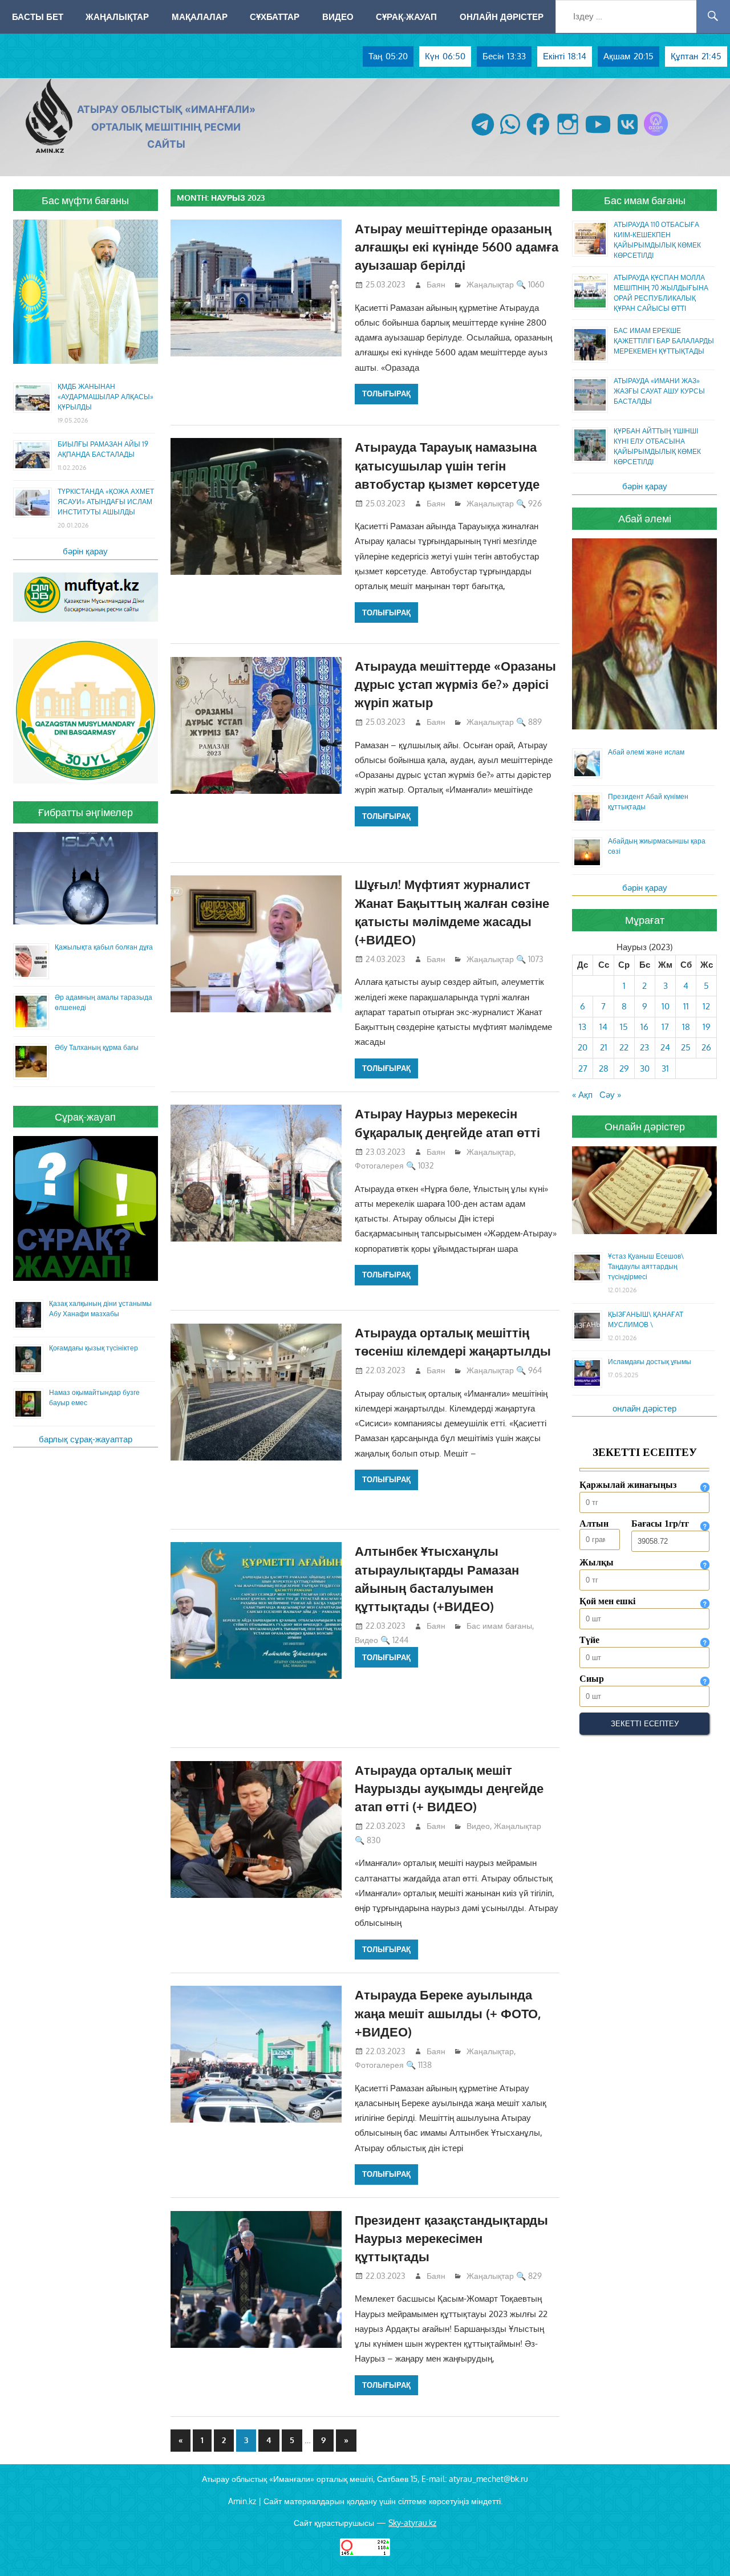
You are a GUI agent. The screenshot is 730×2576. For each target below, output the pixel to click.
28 (604, 1068)
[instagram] (568, 135)
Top (703, 2549)
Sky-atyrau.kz (412, 2523)
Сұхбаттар (275, 17)
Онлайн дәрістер (502, 17)
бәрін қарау (85, 551)
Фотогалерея (379, 1165)
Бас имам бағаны (499, 1626)
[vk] (628, 135)
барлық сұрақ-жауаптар (86, 1439)
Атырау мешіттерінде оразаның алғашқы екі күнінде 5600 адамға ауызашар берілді (457, 247)
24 (665, 1047)
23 (644, 1047)
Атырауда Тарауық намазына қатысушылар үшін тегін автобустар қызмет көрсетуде (447, 465)
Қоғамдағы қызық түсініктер (94, 1348)
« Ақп (582, 1095)
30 (645, 1068)
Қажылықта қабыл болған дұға (104, 947)
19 (707, 1027)
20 (583, 1047)
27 (583, 1068)
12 (706, 1006)
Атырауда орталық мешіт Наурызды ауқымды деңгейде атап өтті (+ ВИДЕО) (449, 1788)
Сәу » (610, 1095)
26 (706, 1047)
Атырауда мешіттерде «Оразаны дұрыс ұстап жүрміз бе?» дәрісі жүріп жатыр (455, 684)
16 (644, 1027)
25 (686, 1047)
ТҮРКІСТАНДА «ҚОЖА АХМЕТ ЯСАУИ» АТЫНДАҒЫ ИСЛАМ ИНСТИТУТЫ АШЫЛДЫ (106, 502)
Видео (338, 17)
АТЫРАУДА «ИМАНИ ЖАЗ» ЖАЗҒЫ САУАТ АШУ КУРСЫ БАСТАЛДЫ (659, 391)
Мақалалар (200, 17)
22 (624, 1047)
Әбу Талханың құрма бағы (97, 1047)
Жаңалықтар (117, 17)
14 (603, 1027)
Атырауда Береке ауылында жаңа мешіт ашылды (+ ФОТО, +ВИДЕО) (448, 2013)
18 (686, 1027)
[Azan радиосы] (656, 135)
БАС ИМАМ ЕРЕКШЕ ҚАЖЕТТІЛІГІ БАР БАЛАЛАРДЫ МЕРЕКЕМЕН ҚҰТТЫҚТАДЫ (664, 341)
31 (665, 1068)
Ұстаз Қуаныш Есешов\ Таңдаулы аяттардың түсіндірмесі (646, 1266)
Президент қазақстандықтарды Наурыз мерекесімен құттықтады (451, 2238)
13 (583, 1027)
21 (604, 1047)
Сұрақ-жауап (406, 17)
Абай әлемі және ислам (646, 752)
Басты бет (38, 17)
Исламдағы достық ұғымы (650, 1362)
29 (624, 1068)
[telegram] (483, 135)
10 (666, 1006)
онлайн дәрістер (644, 1408)
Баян (436, 284)
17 (665, 1027)
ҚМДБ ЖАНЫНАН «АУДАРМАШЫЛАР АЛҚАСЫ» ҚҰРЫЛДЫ (106, 397)
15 (624, 1027)
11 (686, 1006)
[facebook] (538, 135)
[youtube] (598, 135)
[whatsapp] (510, 135)
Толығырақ (386, 394)
